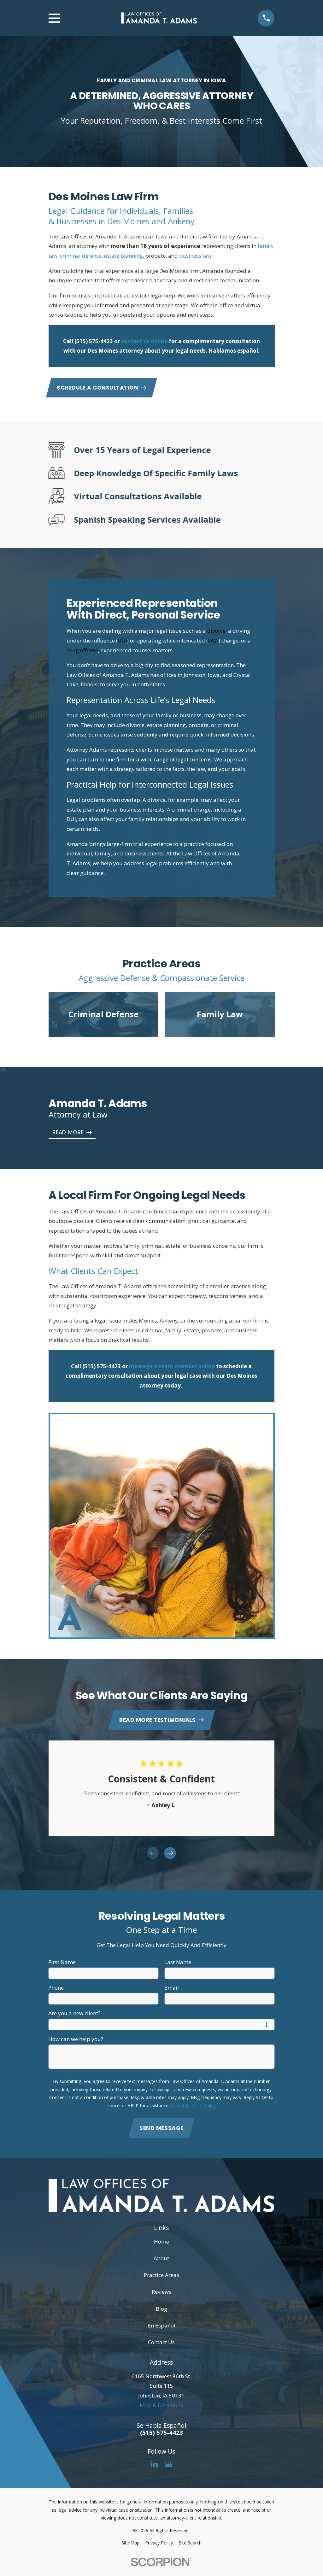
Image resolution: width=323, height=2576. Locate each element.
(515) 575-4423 (94, 341)
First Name (62, 1962)
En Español (161, 2325)
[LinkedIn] (154, 2464)
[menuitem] (130, 2543)
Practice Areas (161, 2275)
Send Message (161, 2128)
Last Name (178, 1962)
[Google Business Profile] (169, 2464)
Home (161, 2242)
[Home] (159, 18)
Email (172, 1988)
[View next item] (170, 1853)
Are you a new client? (74, 2013)
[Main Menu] (54, 18)
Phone (56, 1988)
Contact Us (161, 2342)
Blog (161, 2309)
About (161, 2258)
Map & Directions (161, 2405)
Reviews (161, 2292)
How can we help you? (76, 2039)
